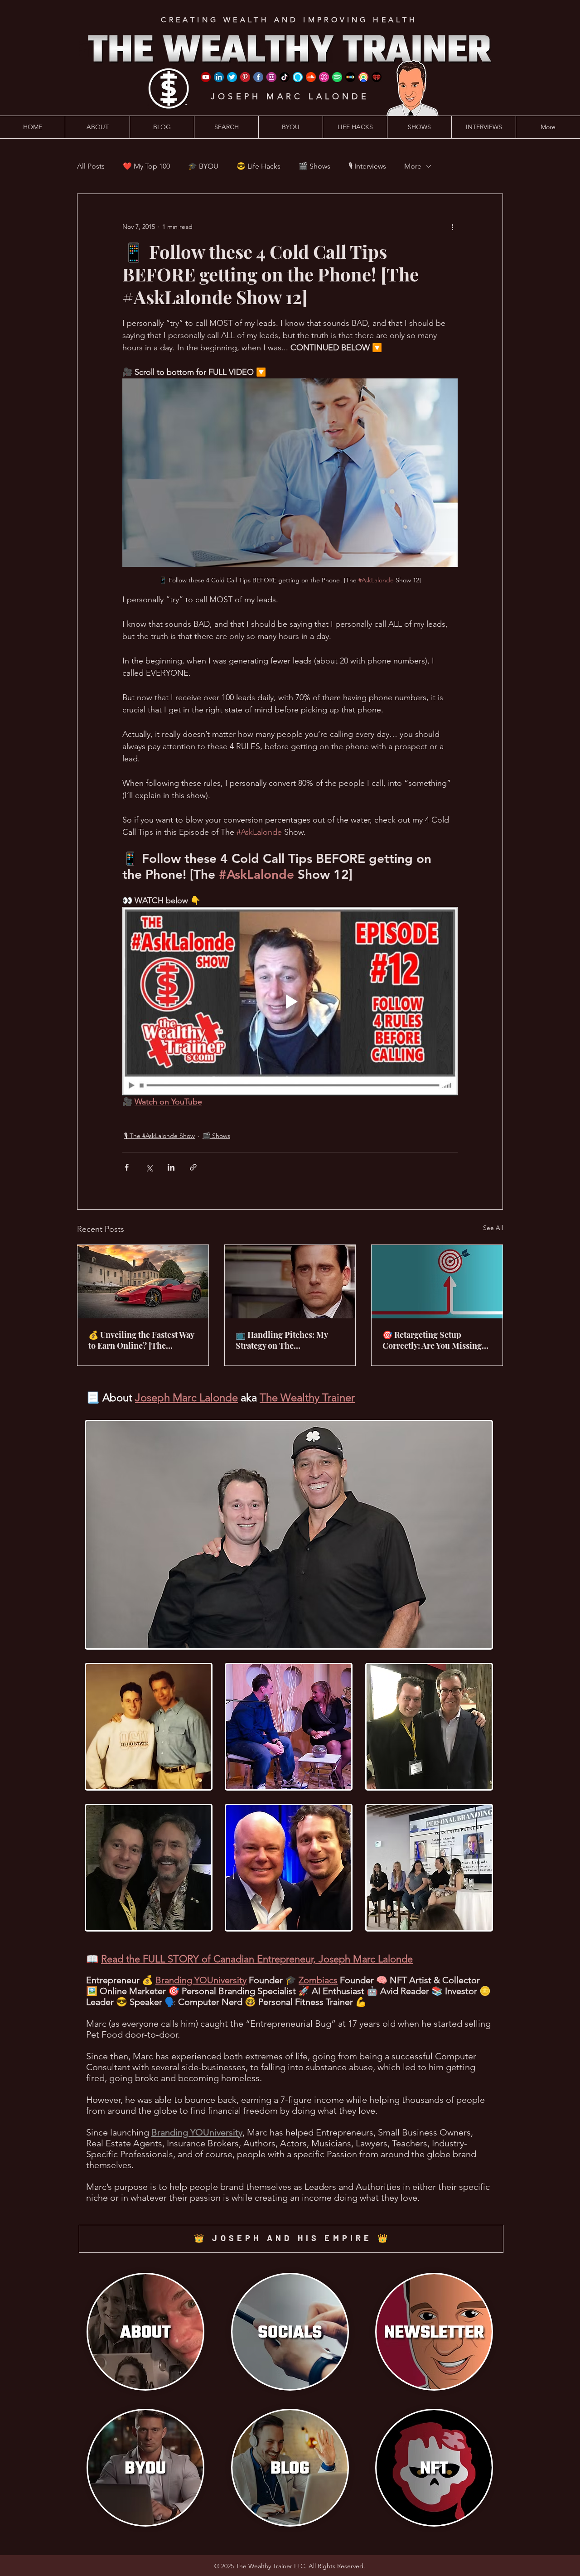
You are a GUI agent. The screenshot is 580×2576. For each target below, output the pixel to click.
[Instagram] (271, 77)
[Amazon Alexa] (298, 77)
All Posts (91, 166)
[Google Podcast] (363, 77)
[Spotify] (337, 77)
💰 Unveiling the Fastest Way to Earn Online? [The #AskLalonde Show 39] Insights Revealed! (141, 1340)
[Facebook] (258, 77)
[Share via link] (193, 1167)
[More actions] (452, 227)
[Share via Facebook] (127, 1167)
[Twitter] (232, 77)
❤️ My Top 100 (146, 166)
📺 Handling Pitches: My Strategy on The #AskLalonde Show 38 (282, 1340)
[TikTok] (285, 77)
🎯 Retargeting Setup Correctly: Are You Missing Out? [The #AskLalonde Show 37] (432, 1340)
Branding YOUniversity (201, 1980)
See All (493, 1228)
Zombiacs (318, 1980)
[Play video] (290, 1001)
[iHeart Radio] (377, 77)
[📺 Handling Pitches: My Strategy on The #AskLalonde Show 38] (290, 1282)
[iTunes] (324, 77)
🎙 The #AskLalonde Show (159, 1136)
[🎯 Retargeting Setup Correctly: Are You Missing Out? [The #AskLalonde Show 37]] (437, 1282)
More (413, 166)
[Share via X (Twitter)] (149, 1167)
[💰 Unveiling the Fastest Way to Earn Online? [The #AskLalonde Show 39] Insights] (143, 1282)
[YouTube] (206, 77)
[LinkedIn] (219, 77)
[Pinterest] (245, 77)
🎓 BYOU (203, 166)
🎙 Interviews (367, 166)
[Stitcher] (350, 77)
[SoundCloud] (311, 77)
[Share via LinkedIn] (171, 1167)
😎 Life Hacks (259, 166)
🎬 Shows (314, 166)
